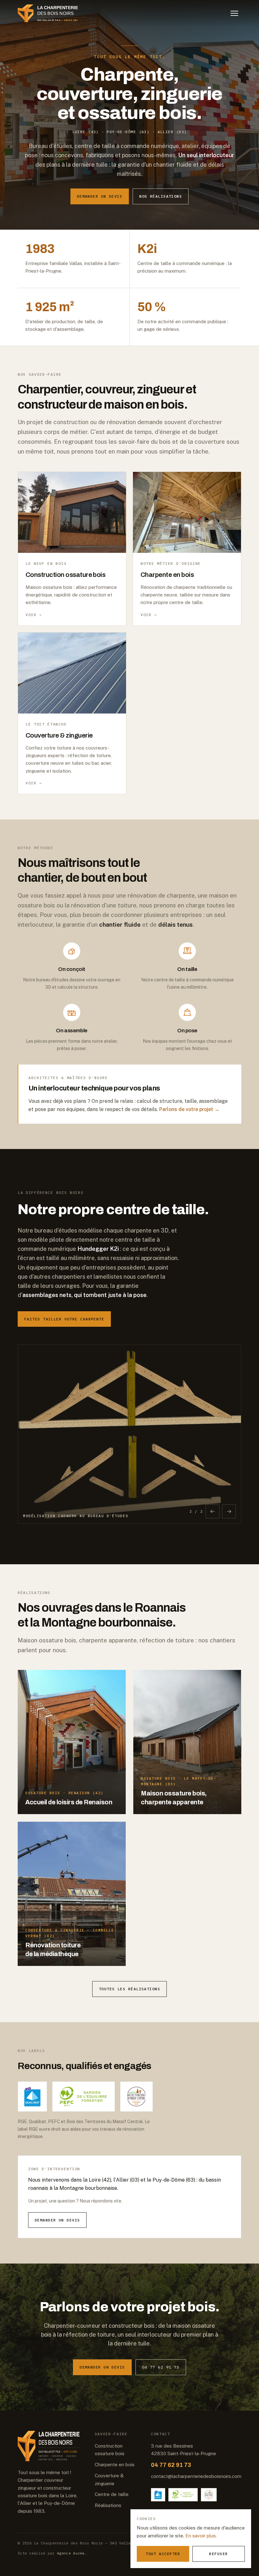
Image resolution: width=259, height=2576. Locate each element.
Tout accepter (163, 2554)
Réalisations (108, 2505)
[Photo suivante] (229, 1511)
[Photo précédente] (213, 1511)
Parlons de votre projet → (189, 1109)
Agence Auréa (71, 2553)
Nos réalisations (161, 196)
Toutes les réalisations (129, 1989)
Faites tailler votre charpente (64, 1319)
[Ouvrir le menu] (234, 13)
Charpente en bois (115, 2465)
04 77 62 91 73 (161, 2367)
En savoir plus (201, 2536)
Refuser (218, 2554)
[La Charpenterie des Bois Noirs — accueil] (52, 13)
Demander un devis (100, 196)
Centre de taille (112, 2494)
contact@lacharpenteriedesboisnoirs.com (196, 2476)
